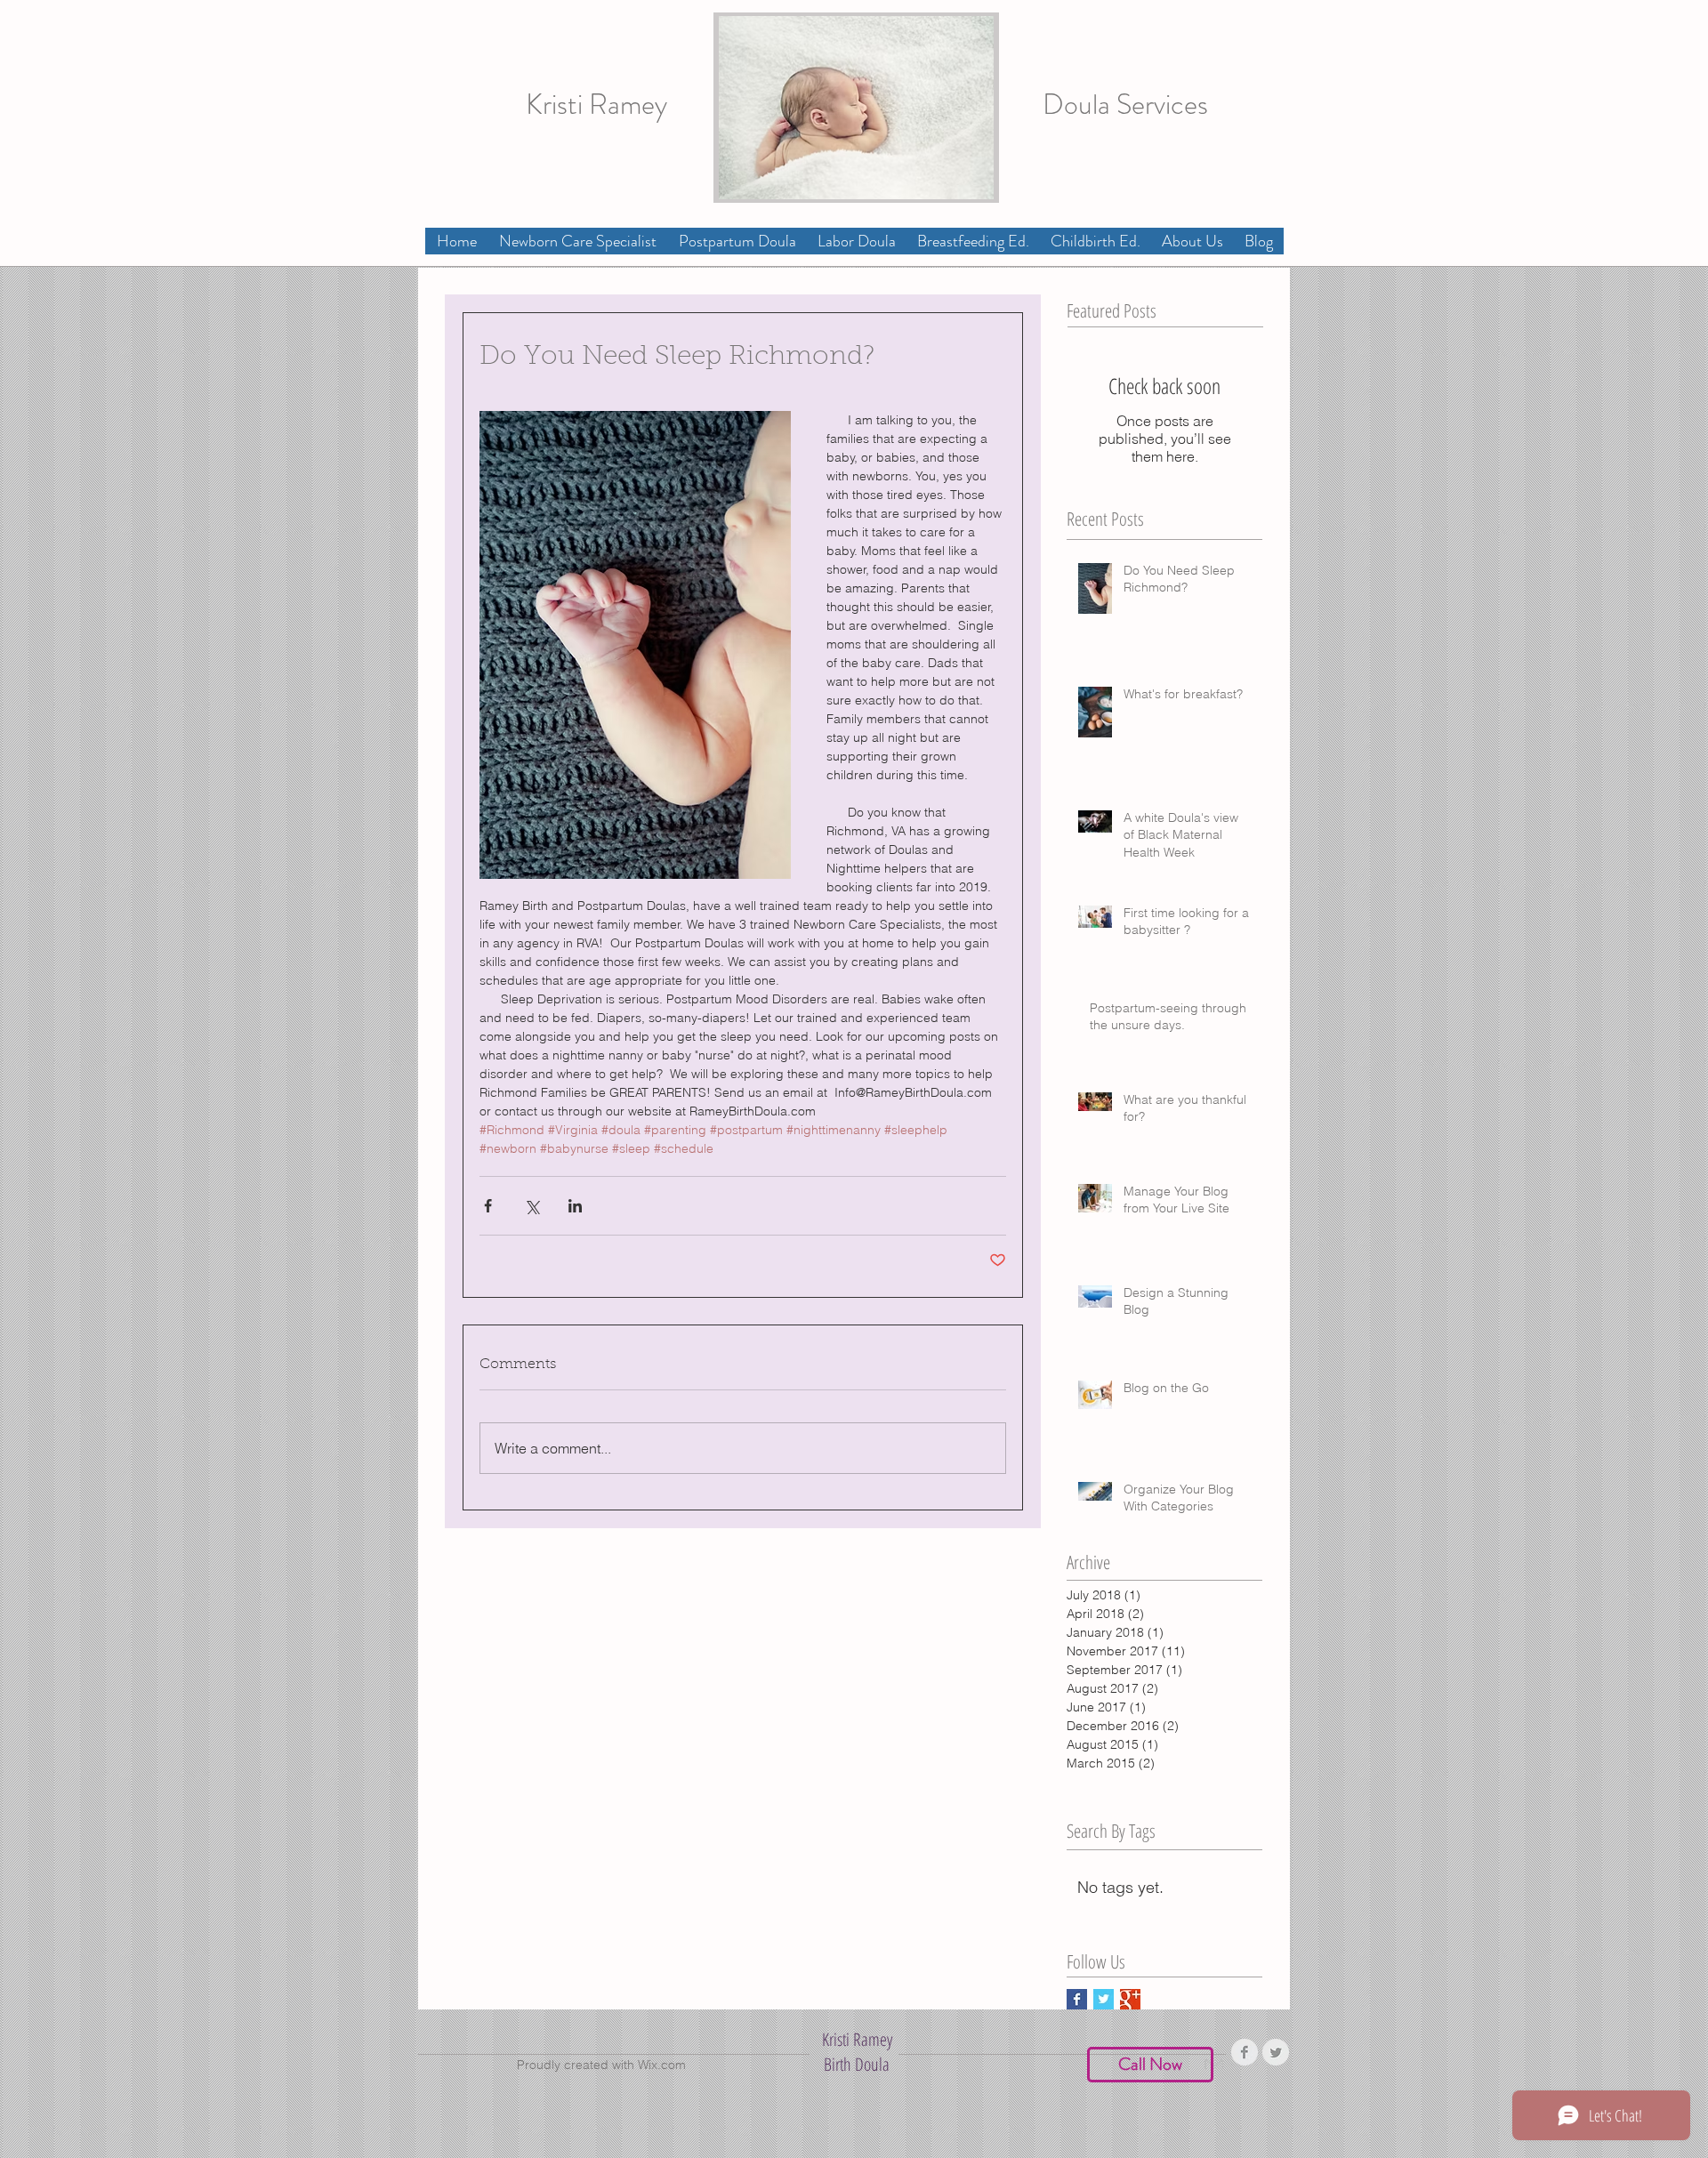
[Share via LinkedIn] (575, 1206)
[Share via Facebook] (488, 1206)
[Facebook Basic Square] (1077, 1999)
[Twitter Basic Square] (1104, 1999)
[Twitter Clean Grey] (1276, 2052)
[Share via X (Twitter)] (532, 1206)
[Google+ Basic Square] (1130, 1999)
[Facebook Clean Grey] (1245, 2052)
